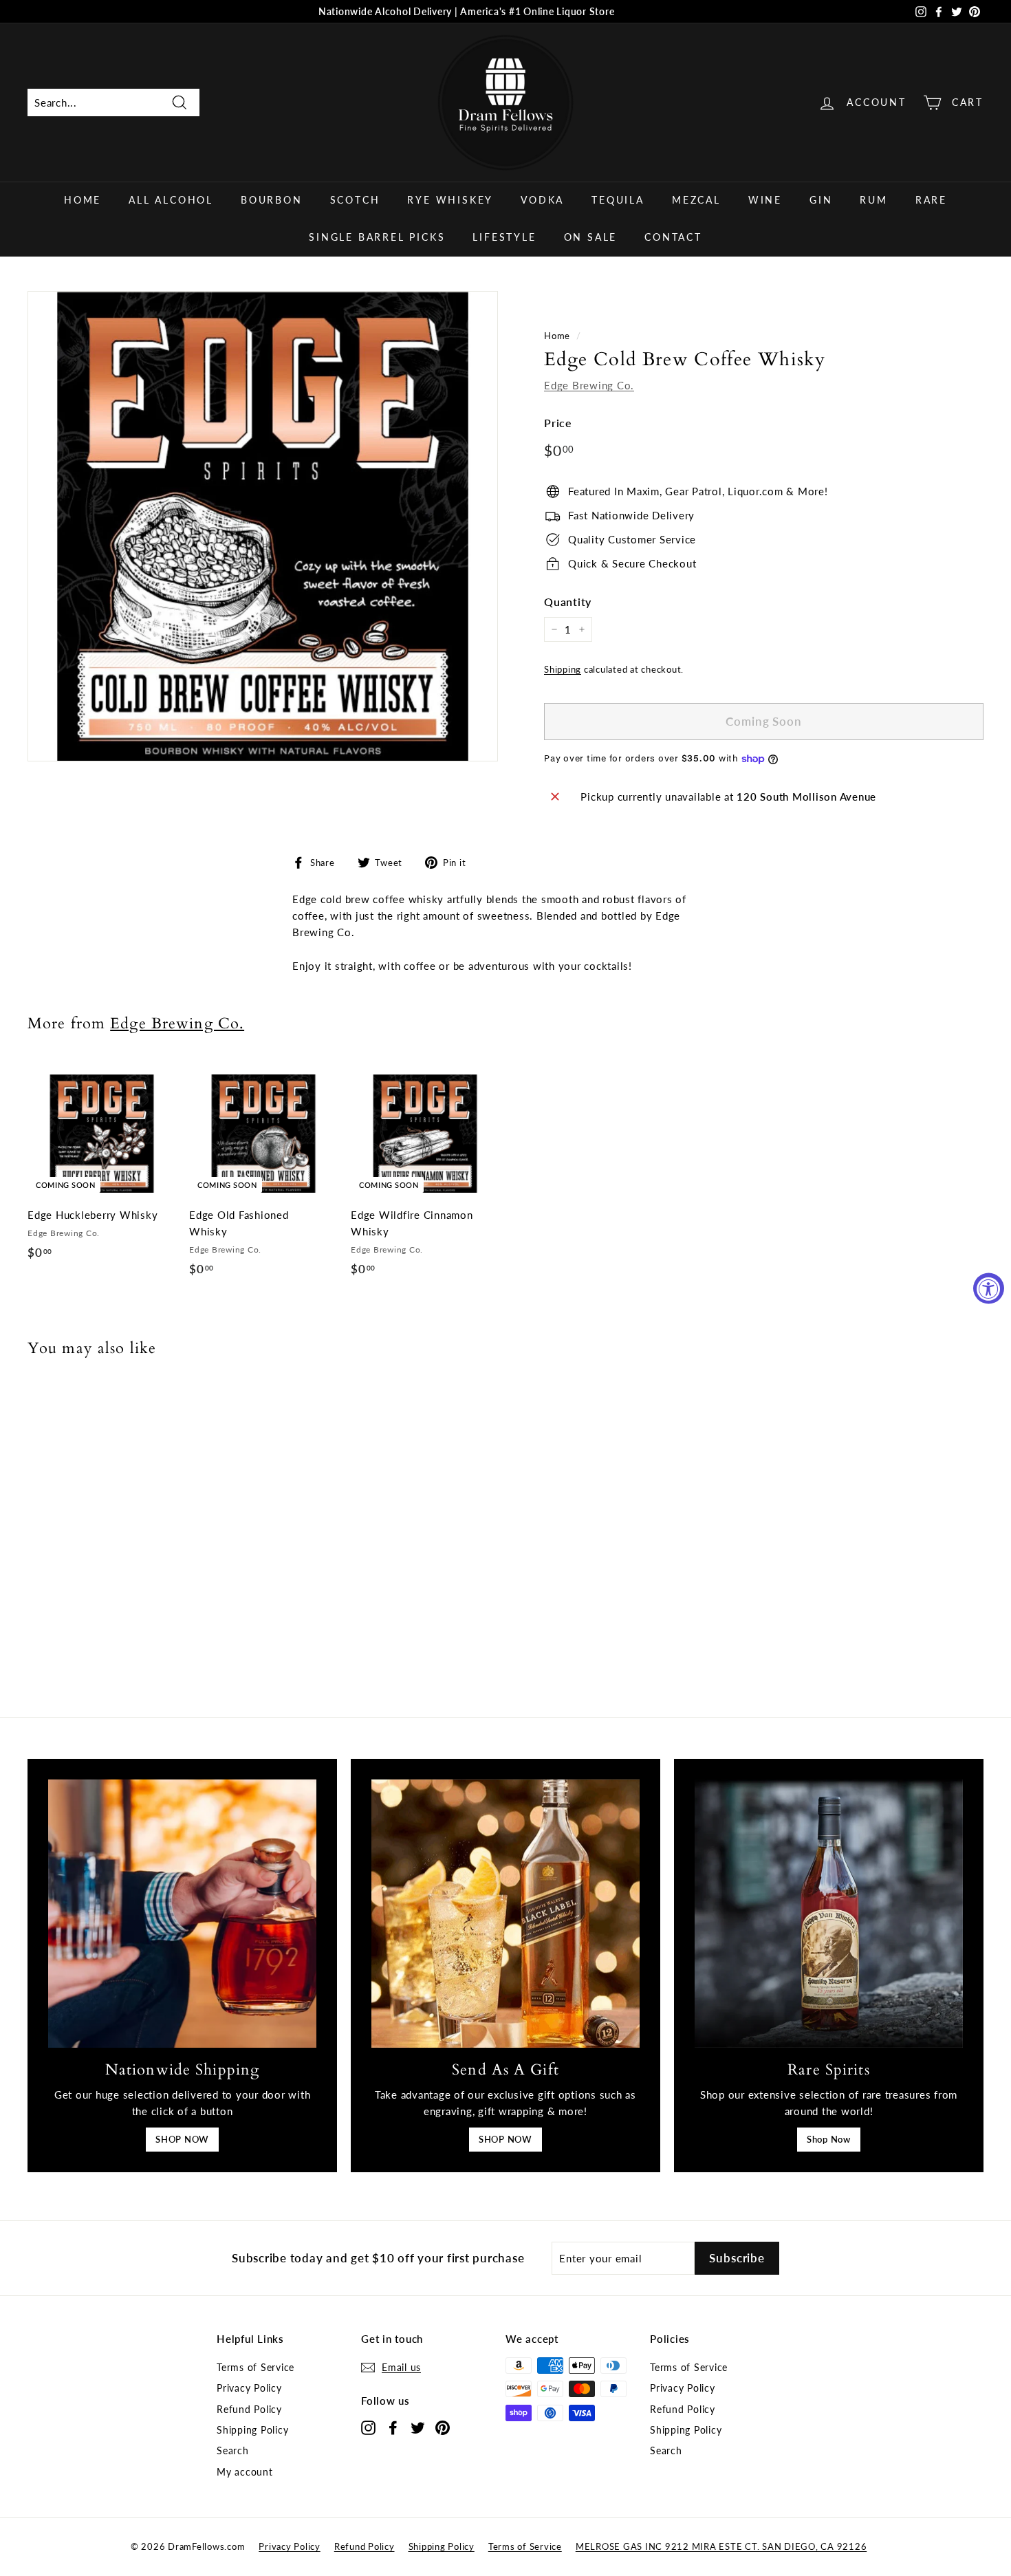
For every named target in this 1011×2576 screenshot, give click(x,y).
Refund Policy (249, 2409)
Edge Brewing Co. (589, 385)
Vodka (542, 200)
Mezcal (696, 200)
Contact (673, 237)
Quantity (568, 602)
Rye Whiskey (450, 200)
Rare (931, 200)
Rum (873, 200)
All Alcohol (171, 200)
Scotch (355, 200)
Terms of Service (256, 2367)
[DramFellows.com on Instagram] (368, 2427)
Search (233, 2450)
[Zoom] (263, 526)
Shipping (563, 669)
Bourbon (272, 200)
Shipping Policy (252, 2430)
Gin (821, 200)
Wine (765, 200)
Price (558, 423)
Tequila (618, 200)
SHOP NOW (182, 2139)
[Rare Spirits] (829, 1914)
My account (245, 2472)
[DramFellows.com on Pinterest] (443, 2427)
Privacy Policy (249, 2388)
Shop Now (829, 2139)
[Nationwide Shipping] (182, 1914)
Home (83, 200)
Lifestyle (504, 237)
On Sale (591, 237)
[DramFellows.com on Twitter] (418, 2427)
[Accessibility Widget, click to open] (989, 1288)
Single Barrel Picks (377, 237)
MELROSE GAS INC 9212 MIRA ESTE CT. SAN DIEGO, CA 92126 (721, 2546)
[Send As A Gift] (505, 1914)
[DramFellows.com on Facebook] (393, 2427)
